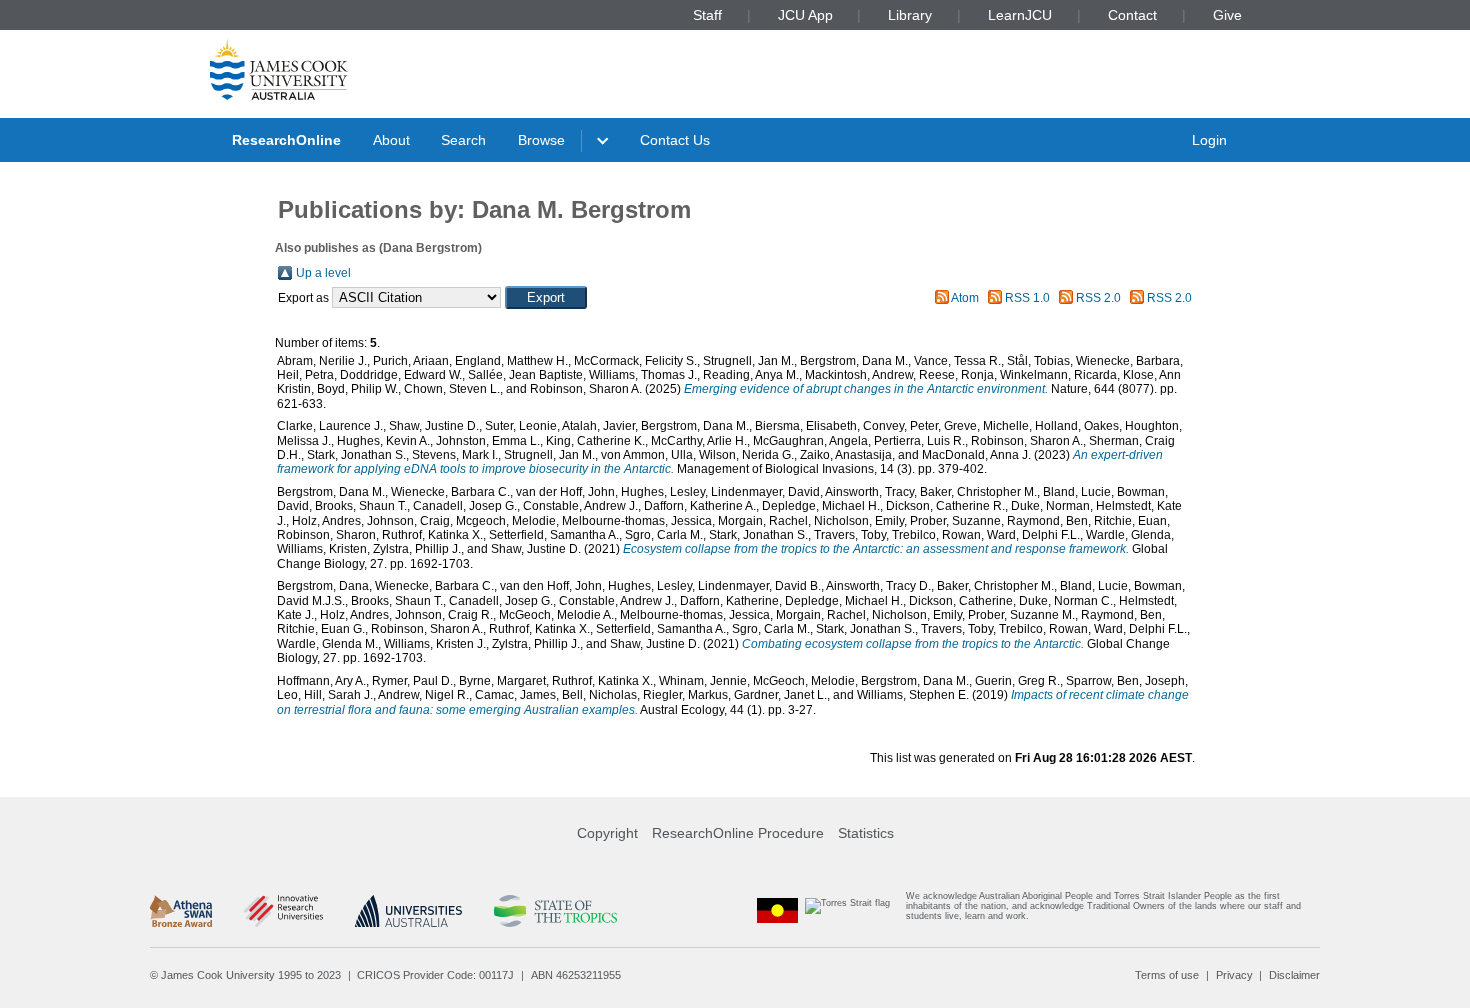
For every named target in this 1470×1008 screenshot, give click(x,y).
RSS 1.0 (1027, 298)
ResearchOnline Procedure (738, 833)
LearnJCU (1020, 15)
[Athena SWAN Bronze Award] (181, 911)
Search (463, 140)
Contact (1132, 15)
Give (1227, 15)
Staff (707, 15)
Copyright (607, 833)
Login (1209, 140)
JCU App (805, 15)
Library (910, 15)
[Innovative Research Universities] (283, 911)
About (391, 140)
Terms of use (1167, 975)
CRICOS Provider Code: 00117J (435, 975)
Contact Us (675, 140)
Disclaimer (1294, 975)
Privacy (1234, 975)
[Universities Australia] (408, 911)
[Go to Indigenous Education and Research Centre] (778, 910)
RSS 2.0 (1098, 298)
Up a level (323, 273)
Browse (541, 140)
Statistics (866, 833)
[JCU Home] (279, 69)
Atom (965, 298)
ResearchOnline (286, 140)
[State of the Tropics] (555, 911)
